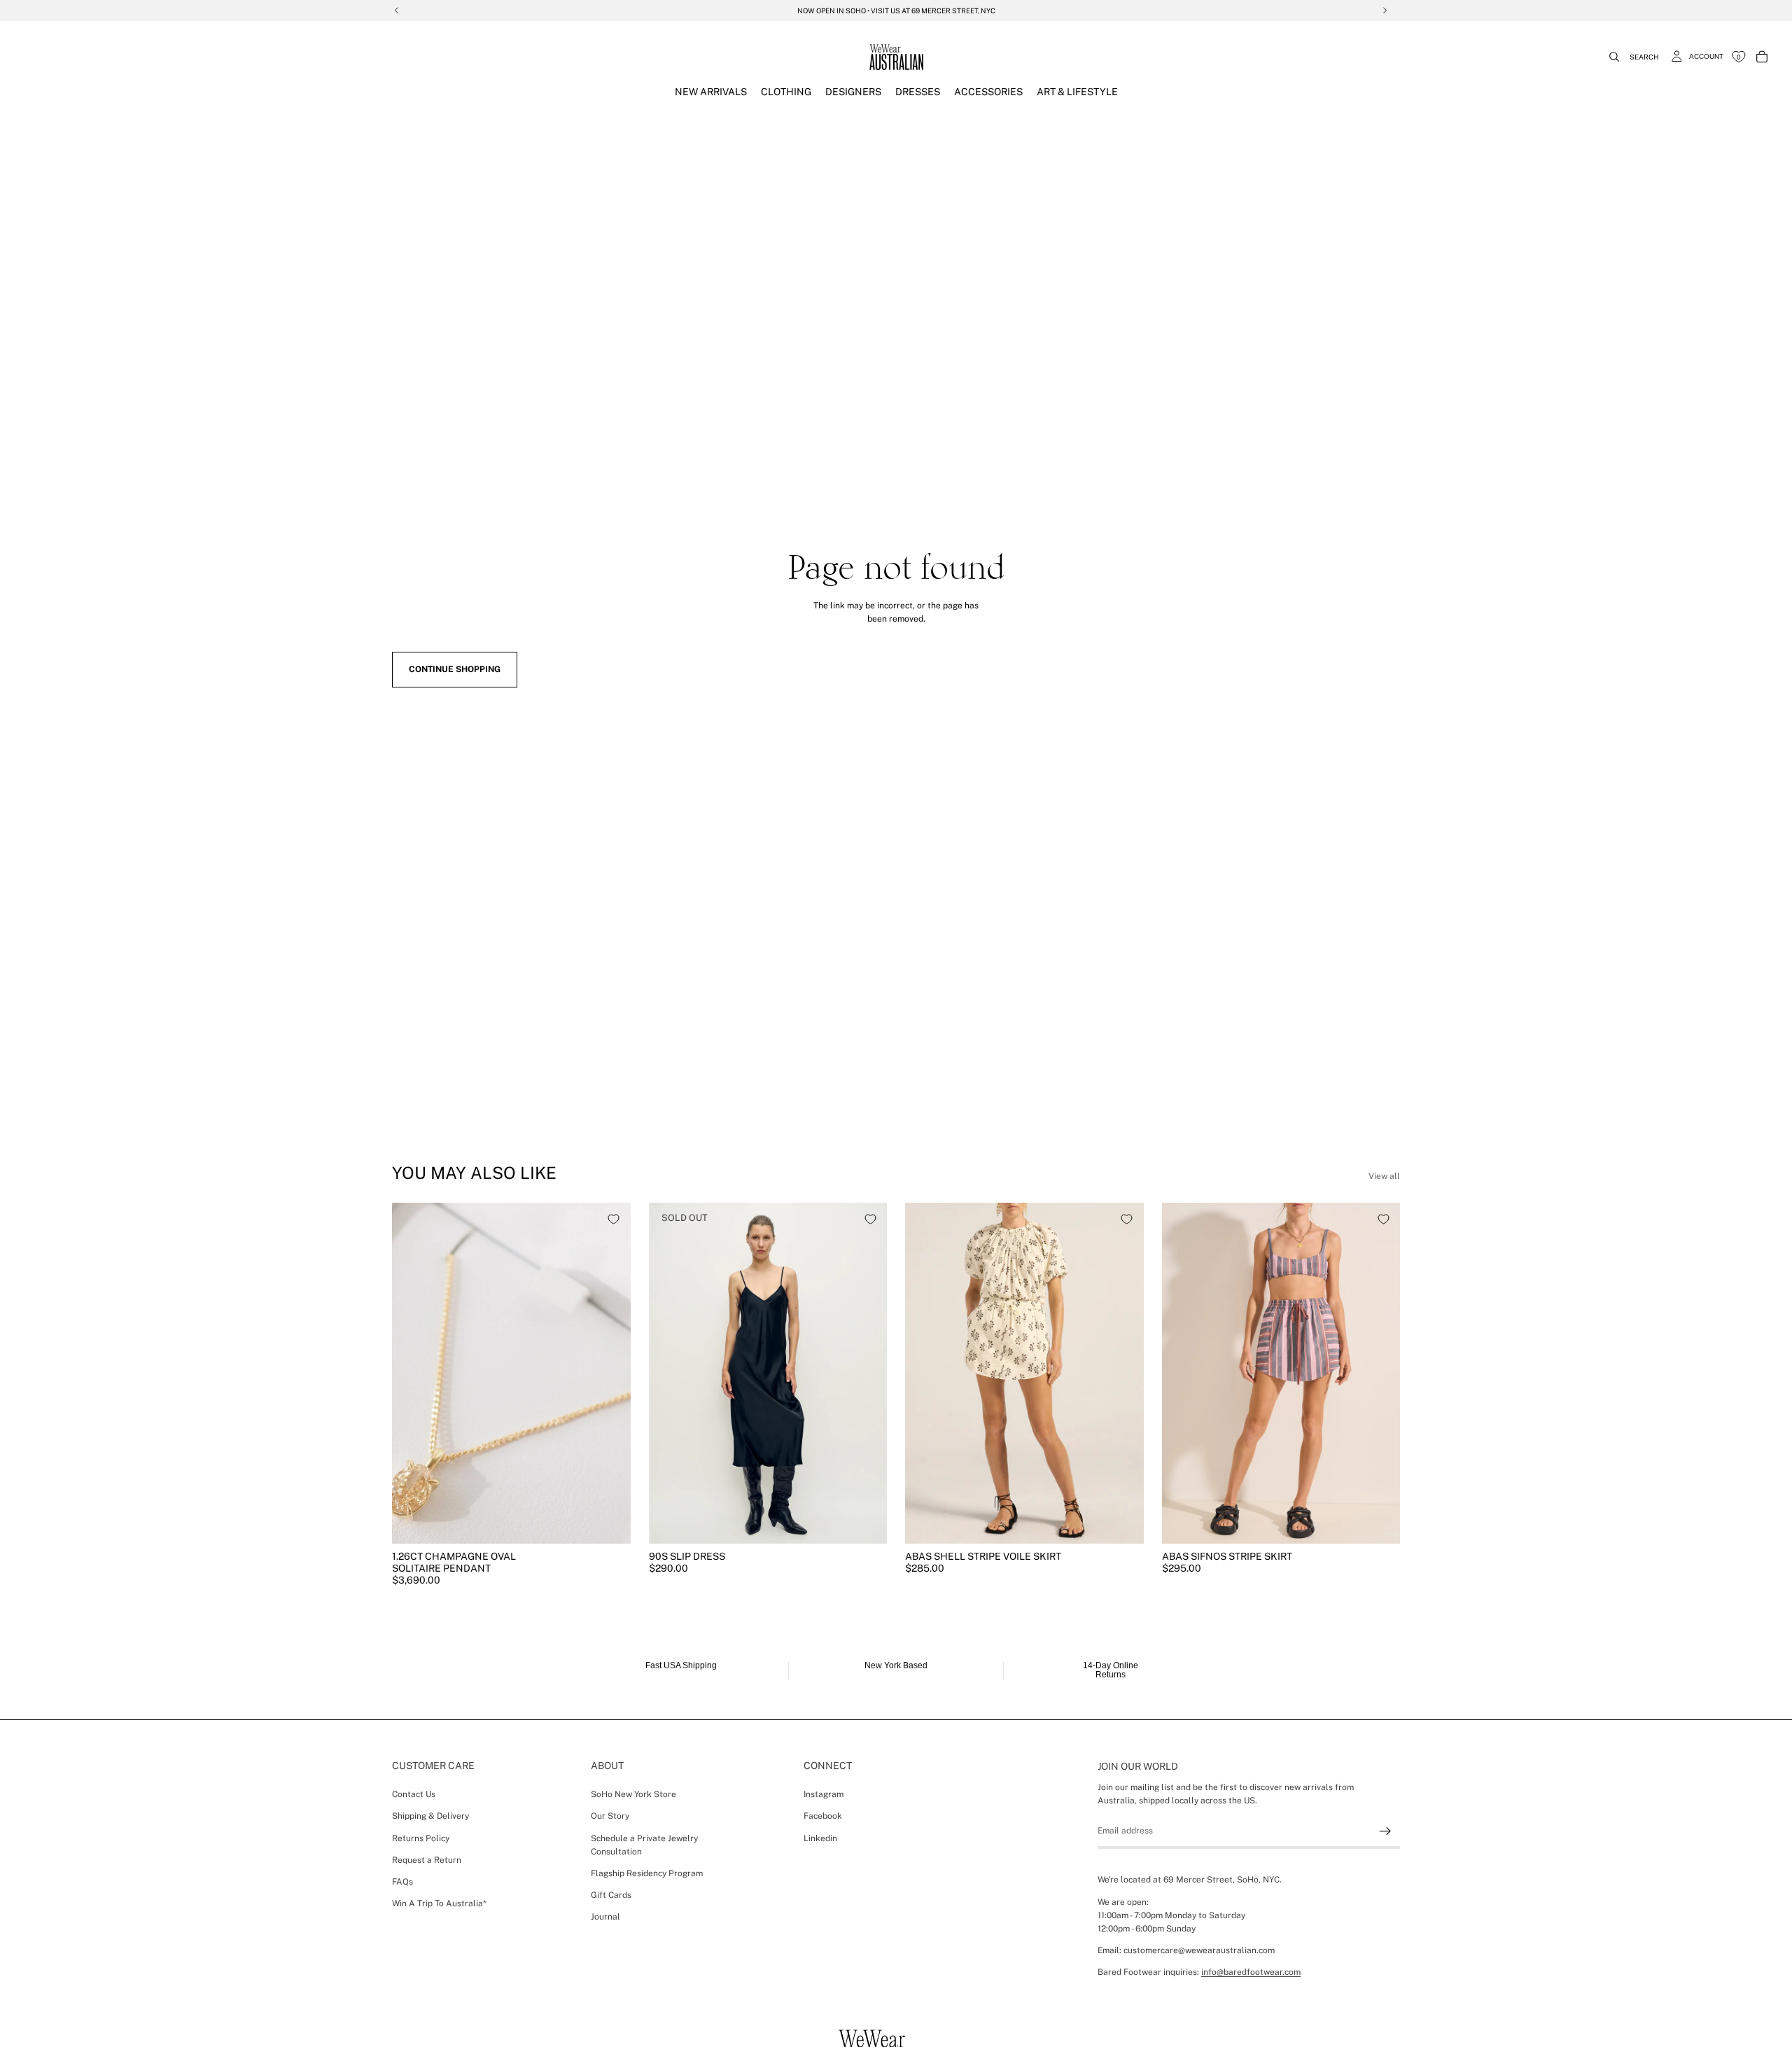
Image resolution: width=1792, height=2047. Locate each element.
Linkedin (820, 1838)
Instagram (824, 1794)
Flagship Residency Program (647, 1873)
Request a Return (427, 1859)
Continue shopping (455, 669)
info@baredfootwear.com (1251, 1972)
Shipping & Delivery (430, 1816)
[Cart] (1762, 57)
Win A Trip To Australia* (439, 1903)
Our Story (610, 1816)
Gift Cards (611, 1895)
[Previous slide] (413, 1373)
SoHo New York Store (633, 1794)
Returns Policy (421, 1838)
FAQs (402, 1882)
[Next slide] (610, 1373)
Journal (605, 1917)
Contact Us (414, 1794)
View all (1384, 1176)
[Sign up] (1385, 1831)
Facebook (823, 1816)
